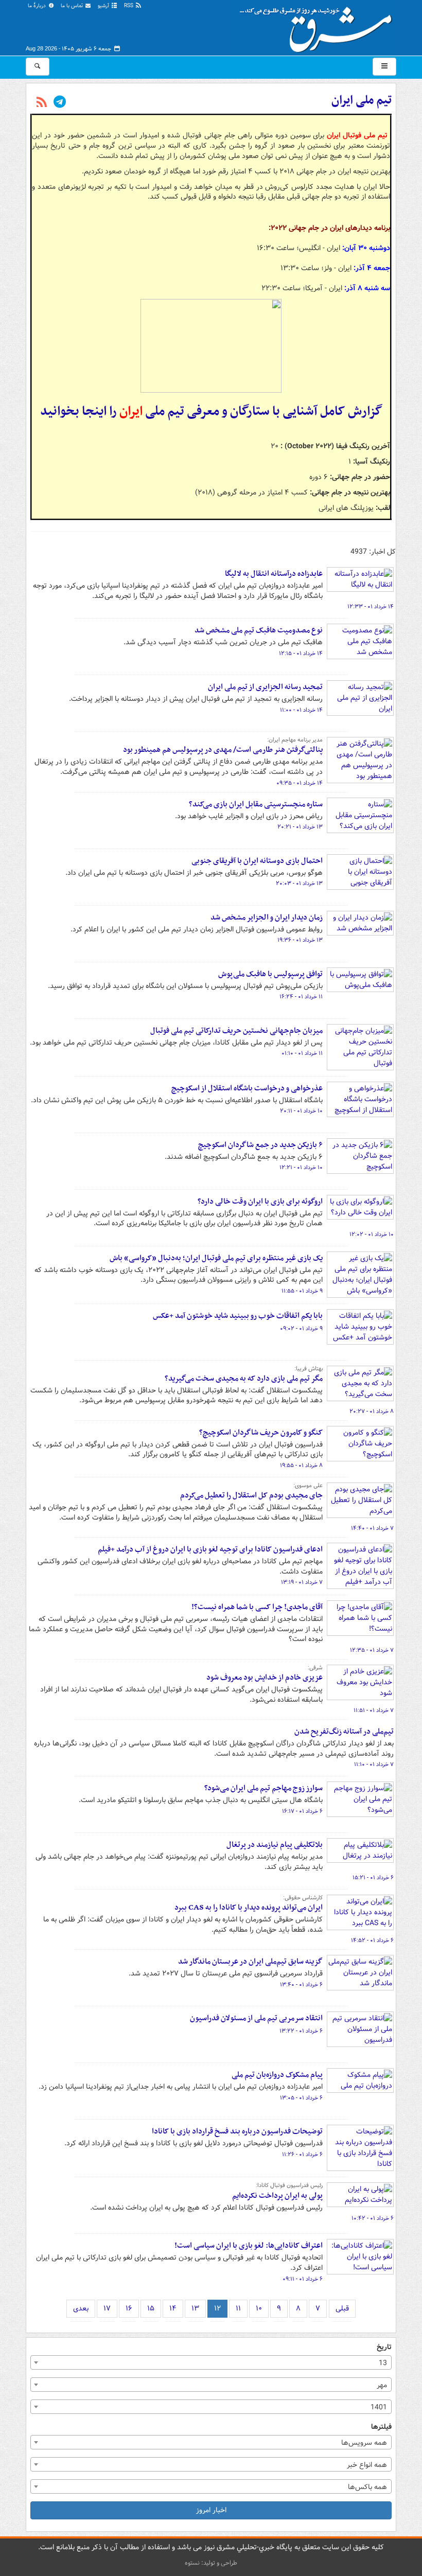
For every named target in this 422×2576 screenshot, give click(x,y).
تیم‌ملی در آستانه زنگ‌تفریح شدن (344, 1732)
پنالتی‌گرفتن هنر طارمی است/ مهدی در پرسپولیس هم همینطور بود (223, 750)
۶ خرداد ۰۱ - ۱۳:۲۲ (301, 2031)
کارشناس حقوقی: (303, 1898)
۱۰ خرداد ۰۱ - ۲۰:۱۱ (301, 1111)
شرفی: (315, 1668)
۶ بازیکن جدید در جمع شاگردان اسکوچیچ (260, 1145)
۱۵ (151, 2308)
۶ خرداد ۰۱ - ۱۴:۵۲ (372, 1940)
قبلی (342, 2308)
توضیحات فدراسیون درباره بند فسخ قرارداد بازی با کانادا (237, 2131)
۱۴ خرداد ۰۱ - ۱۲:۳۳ (371, 607)
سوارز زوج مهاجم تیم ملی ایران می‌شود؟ (263, 1788)
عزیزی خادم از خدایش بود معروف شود (265, 1678)
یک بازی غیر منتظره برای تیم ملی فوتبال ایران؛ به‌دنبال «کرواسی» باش (216, 1258)
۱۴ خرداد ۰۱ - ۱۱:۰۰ (301, 710)
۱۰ (259, 2308)
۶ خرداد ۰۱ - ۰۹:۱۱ (303, 2279)
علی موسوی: (308, 1486)
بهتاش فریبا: (309, 1369)
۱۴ (173, 2308)
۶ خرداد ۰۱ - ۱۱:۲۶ (302, 2155)
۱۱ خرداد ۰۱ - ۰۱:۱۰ (302, 1053)
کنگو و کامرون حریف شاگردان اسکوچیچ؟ (261, 1433)
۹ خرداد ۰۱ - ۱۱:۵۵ (302, 1291)
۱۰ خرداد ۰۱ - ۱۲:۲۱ (301, 1168)
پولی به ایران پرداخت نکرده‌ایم (277, 2196)
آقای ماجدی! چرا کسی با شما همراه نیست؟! (257, 1607)
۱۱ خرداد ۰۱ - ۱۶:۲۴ (301, 997)
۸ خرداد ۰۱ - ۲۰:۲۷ (372, 1411)
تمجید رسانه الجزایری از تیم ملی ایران (265, 687)
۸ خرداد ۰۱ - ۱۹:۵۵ (301, 1466)
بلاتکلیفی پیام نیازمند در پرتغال (275, 1845)
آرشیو (104, 6)
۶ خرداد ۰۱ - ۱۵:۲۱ (373, 1878)
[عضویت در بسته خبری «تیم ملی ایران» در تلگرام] (60, 103)
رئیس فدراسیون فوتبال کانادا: (289, 2185)
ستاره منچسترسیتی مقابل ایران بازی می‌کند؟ (256, 804)
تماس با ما (73, 6)
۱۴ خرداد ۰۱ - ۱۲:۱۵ (301, 654)
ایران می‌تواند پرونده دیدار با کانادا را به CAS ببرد (249, 1908)
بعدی (81, 2308)
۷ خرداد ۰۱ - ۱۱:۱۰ (374, 1765)
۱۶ (129, 2308)
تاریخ (384, 2347)
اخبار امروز (211, 2510)
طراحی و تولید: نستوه (211, 2563)
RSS (129, 6)
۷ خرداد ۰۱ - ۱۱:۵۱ (374, 1710)
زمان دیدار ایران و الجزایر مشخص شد (267, 918)
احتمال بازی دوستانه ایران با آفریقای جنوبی (257, 861)
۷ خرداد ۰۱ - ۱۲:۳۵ (372, 1650)
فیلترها (381, 2427)
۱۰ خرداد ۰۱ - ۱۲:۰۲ (372, 1234)
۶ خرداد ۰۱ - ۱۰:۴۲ (373, 2218)
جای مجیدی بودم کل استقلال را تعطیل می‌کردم (251, 1495)
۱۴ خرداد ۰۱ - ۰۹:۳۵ (300, 783)
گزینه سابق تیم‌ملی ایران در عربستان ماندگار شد (250, 1962)
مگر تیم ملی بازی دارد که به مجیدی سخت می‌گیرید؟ (244, 1379)
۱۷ (107, 2308)
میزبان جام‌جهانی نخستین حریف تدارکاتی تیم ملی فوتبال (236, 1031)
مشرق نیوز (319, 26)
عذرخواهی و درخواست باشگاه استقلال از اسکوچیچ (247, 1088)
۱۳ (195, 2308)
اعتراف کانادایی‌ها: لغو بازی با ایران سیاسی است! (249, 2246)
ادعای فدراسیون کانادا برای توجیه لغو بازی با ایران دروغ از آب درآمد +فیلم (210, 1549)
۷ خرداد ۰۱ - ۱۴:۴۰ (372, 1528)
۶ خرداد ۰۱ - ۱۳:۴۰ (301, 1985)
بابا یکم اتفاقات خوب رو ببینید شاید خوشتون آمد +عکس (238, 1316)
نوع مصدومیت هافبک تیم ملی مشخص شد (259, 630)
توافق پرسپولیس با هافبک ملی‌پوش (270, 974)
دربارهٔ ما (38, 6)
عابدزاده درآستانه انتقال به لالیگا (274, 574)
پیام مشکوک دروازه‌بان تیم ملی (277, 2075)
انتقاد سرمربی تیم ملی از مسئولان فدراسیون (256, 2018)
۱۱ (238, 2308)
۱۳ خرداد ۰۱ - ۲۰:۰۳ (299, 884)
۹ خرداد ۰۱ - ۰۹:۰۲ (301, 1329)
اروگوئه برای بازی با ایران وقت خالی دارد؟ (260, 1202)
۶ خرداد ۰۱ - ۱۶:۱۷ (302, 1811)
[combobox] (211, 2362)
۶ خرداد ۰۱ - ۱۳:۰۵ (301, 2098)
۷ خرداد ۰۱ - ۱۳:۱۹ (302, 1582)
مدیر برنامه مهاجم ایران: (295, 740)
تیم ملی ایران (362, 100)
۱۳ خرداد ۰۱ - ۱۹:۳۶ (300, 940)
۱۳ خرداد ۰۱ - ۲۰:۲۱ (300, 827)
